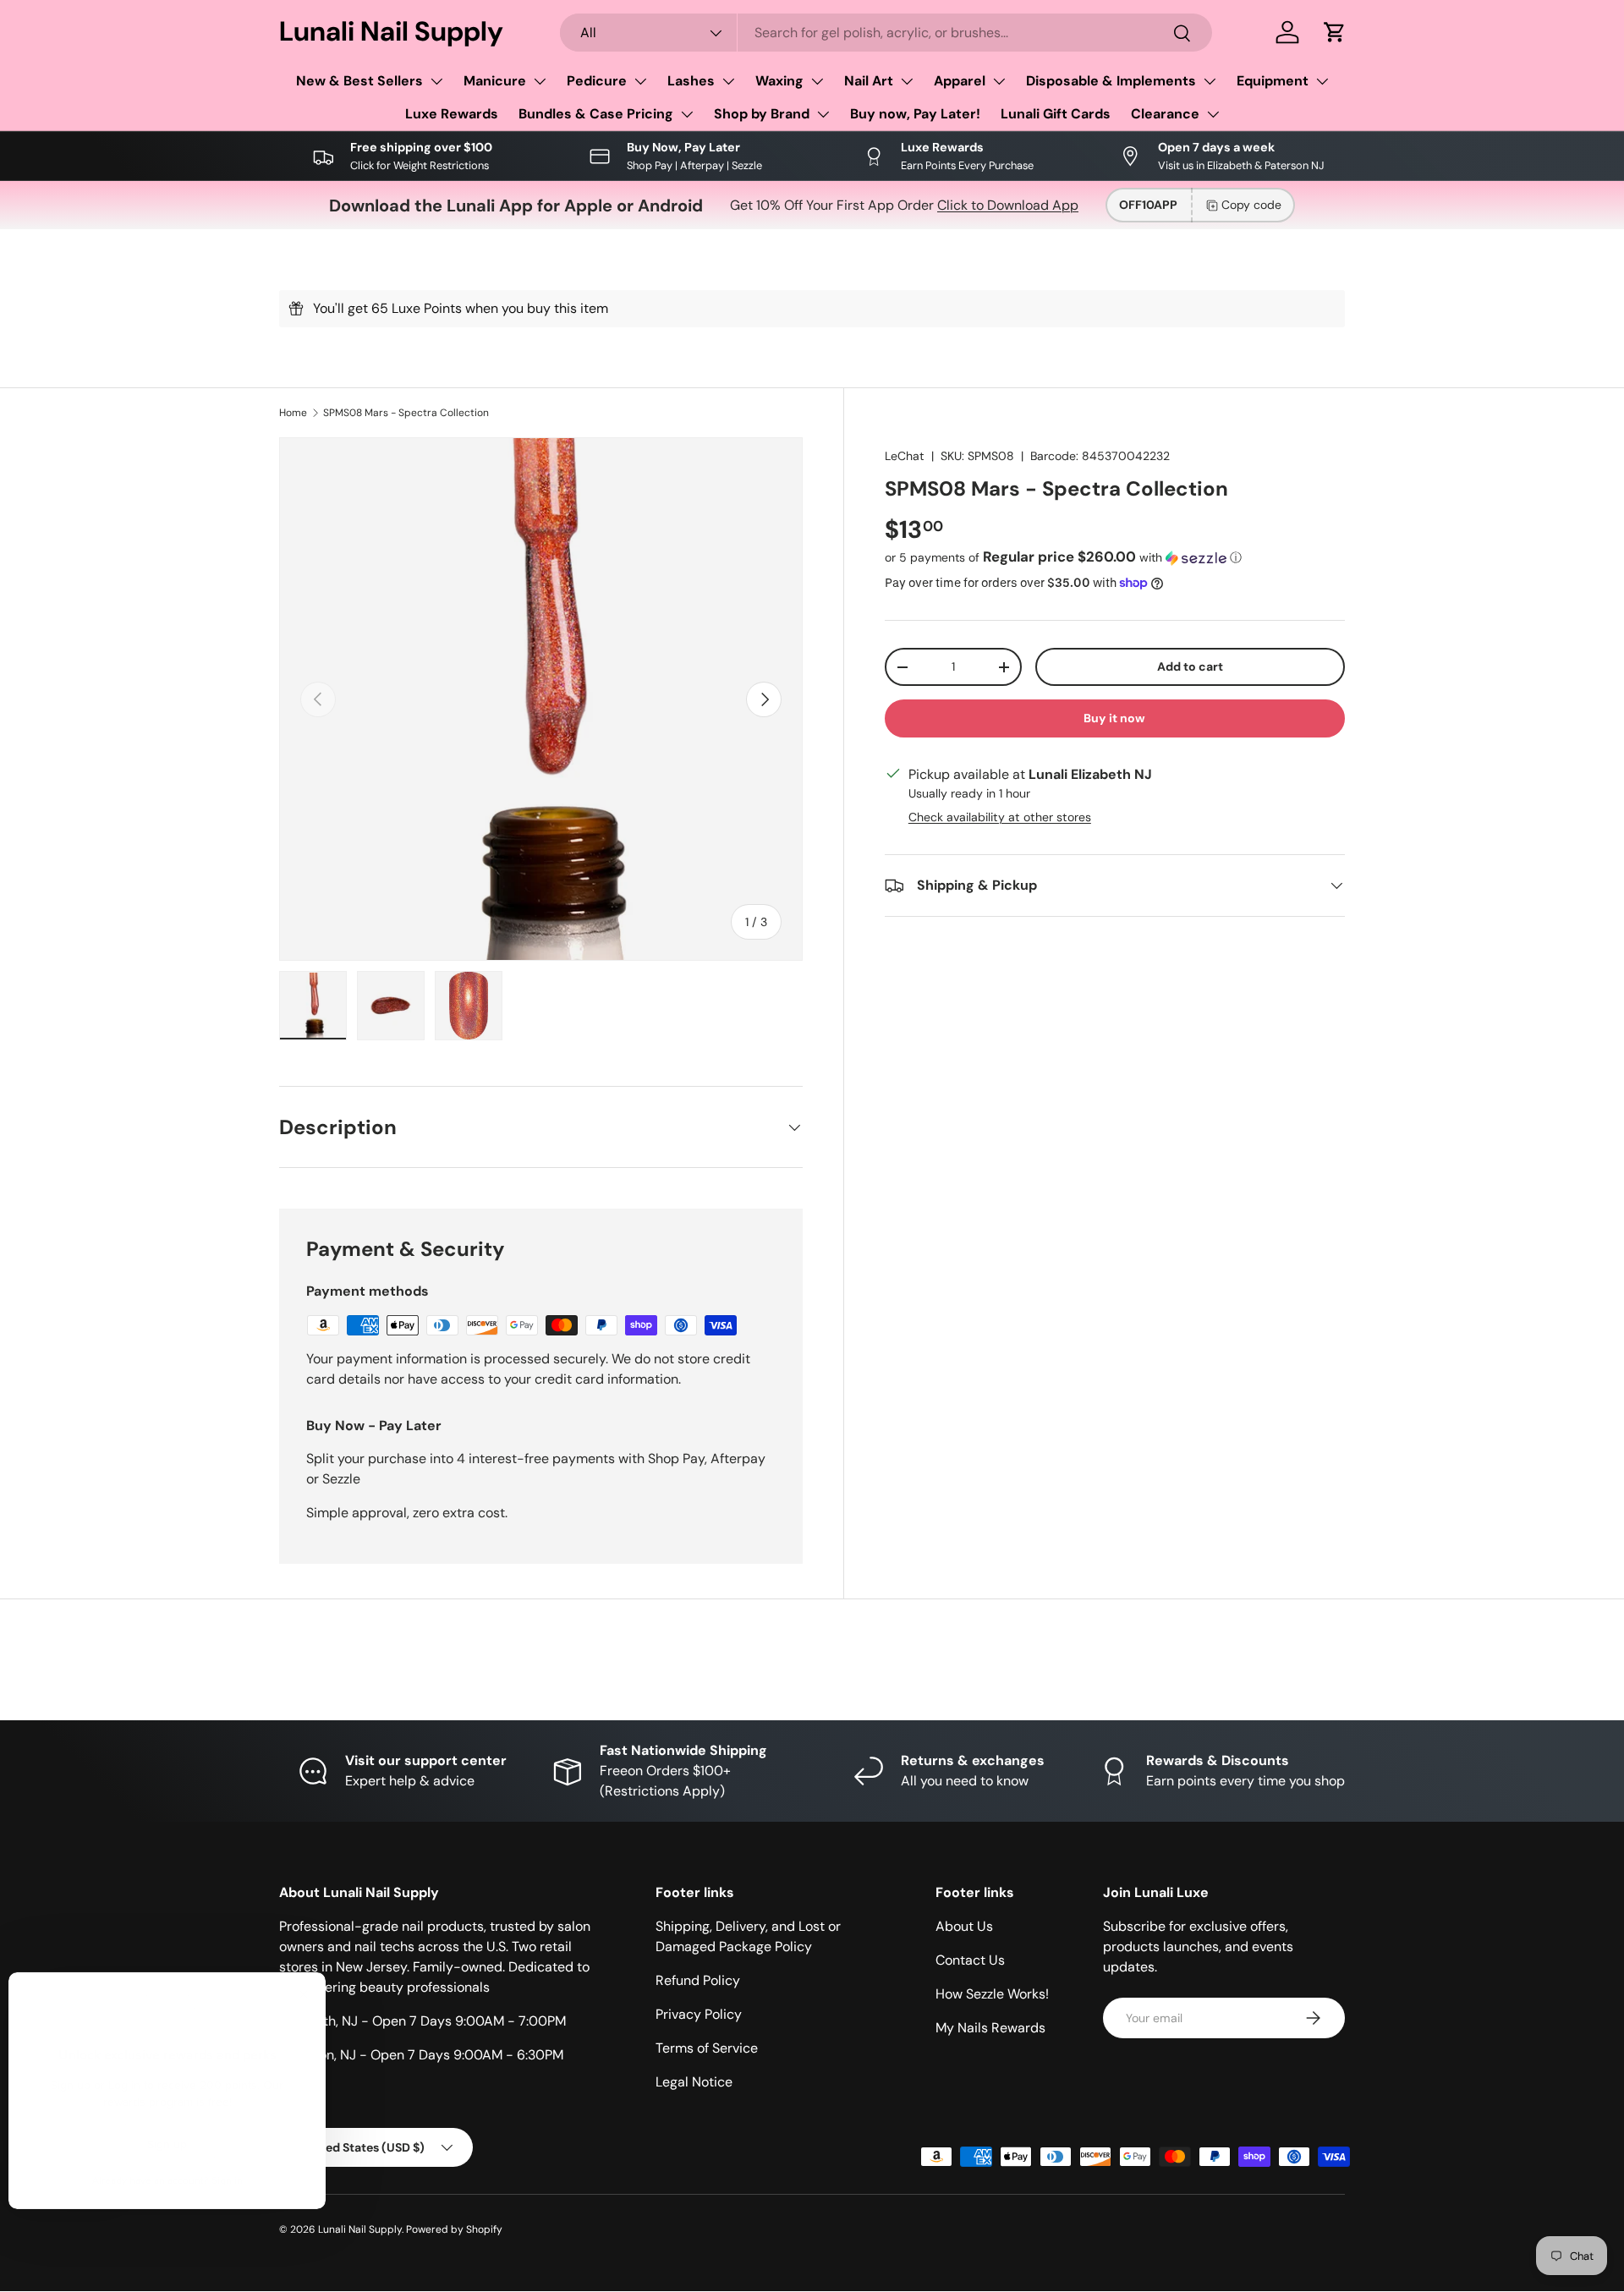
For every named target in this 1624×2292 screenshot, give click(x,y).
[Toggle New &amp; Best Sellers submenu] (436, 81)
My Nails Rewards (990, 2028)
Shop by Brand (762, 114)
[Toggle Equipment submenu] (1322, 81)
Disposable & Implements (1111, 81)
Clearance (1165, 114)
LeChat (905, 456)
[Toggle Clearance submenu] (1213, 114)
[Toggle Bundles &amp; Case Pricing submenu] (687, 114)
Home (293, 413)
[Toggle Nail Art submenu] (907, 81)
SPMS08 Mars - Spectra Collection (406, 413)
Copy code (1251, 205)
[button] (1335, 32)
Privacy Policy (699, 2014)
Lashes (691, 81)
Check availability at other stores (1000, 817)
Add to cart (1190, 666)
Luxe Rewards (452, 114)
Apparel (960, 81)
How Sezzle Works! (992, 1994)
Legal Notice (694, 2082)
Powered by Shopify (454, 2229)
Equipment (1273, 81)
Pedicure (597, 81)
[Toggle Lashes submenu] (728, 81)
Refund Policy (698, 1980)
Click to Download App (1008, 205)
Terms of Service (707, 2048)
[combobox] (886, 33)
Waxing (779, 81)
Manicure (495, 81)
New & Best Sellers (359, 81)
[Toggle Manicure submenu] (540, 81)
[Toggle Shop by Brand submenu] (823, 114)
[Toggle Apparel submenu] (999, 81)
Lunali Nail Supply (360, 2229)
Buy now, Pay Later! (915, 114)
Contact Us (970, 1960)
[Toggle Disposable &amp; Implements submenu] (1210, 81)
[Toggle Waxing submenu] (817, 81)
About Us (964, 1926)
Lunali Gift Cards (1056, 114)
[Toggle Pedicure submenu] (640, 81)
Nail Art (869, 81)
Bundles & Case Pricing (596, 114)
